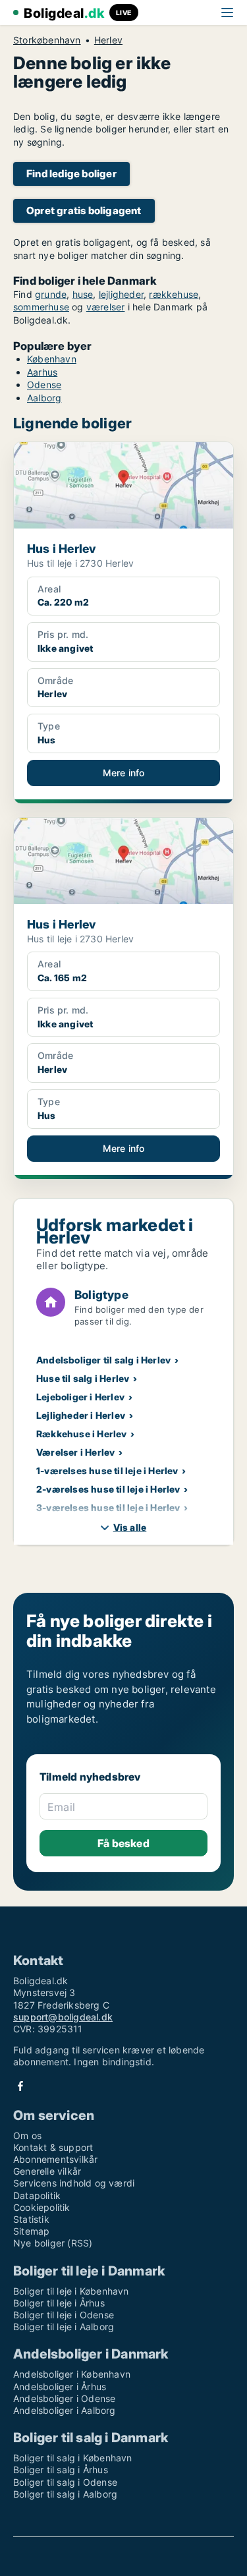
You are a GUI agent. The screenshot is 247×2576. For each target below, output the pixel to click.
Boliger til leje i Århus (59, 2303)
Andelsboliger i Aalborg (65, 2410)
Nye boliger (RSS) (53, 2243)
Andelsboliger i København (72, 2374)
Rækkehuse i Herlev (82, 1434)
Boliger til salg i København (73, 2458)
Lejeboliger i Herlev (80, 1397)
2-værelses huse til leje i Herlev (108, 1489)
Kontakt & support (53, 2147)
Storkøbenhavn (47, 40)
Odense (44, 385)
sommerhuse (41, 307)
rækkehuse (174, 294)
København (52, 359)
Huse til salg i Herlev (83, 1378)
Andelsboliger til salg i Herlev (103, 1360)
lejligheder (121, 294)
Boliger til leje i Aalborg (64, 2327)
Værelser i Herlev (75, 1452)
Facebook (20, 2086)
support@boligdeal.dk (63, 2017)
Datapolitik (37, 2195)
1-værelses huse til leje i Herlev (107, 1471)
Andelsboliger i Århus (60, 2387)
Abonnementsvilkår (55, 2159)
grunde (51, 294)
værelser (106, 307)
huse (83, 294)
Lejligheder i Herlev (81, 1415)
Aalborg (44, 398)
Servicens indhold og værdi (74, 2183)
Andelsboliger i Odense (64, 2398)
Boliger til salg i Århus (61, 2470)
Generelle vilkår (47, 2171)
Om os (27, 2135)
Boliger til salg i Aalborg (65, 2494)
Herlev (108, 40)
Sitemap (31, 2231)
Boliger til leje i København (71, 2291)
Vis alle (130, 1527)
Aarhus (42, 372)
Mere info (124, 773)
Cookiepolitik (42, 2207)
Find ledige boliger (71, 174)
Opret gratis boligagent (84, 211)
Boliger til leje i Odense (64, 2315)
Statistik (31, 2219)
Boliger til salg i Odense (65, 2482)
